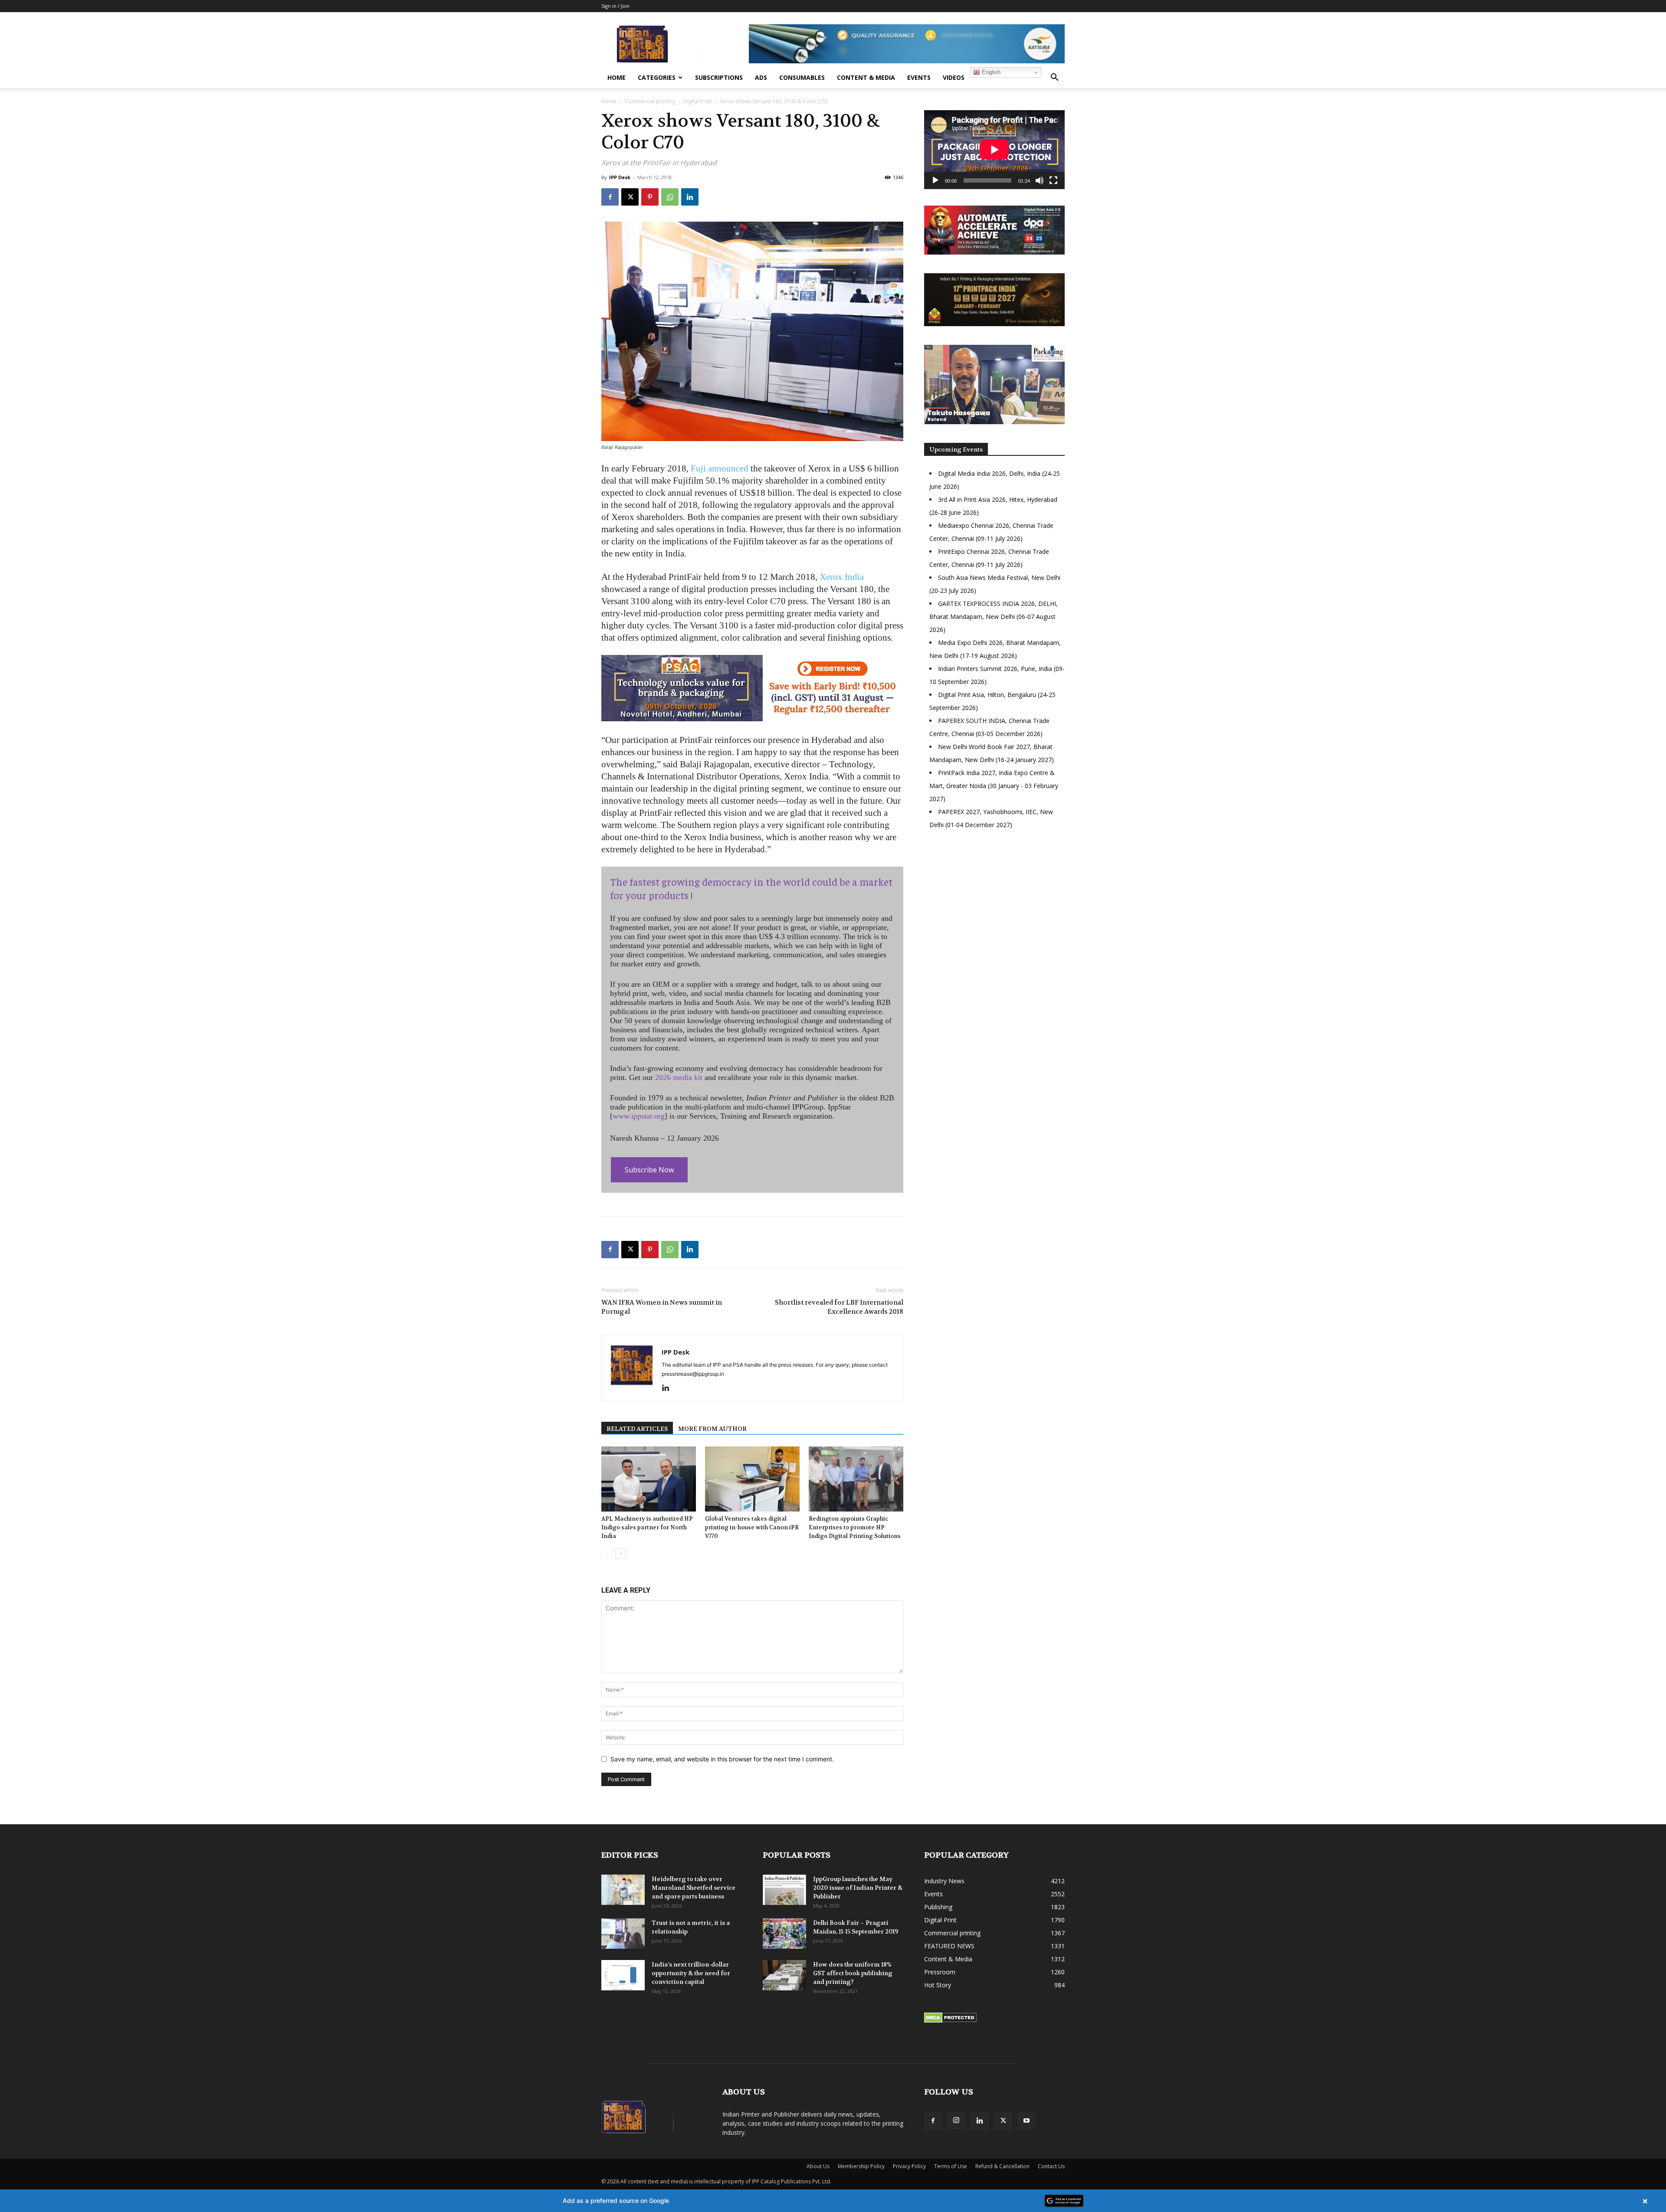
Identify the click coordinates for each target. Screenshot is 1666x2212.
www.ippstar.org (639, 1116)
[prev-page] (607, 1553)
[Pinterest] (650, 197)
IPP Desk (620, 177)
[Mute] (1040, 180)
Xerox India (842, 577)
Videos (954, 77)
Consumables (802, 77)
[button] (1054, 78)
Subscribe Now (649, 1170)
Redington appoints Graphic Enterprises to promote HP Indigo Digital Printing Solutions (855, 1527)
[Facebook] (610, 197)
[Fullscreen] (1053, 180)
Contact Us (1051, 2166)
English (990, 72)
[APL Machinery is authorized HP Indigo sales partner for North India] (649, 1479)
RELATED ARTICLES (637, 1429)
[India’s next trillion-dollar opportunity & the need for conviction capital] (623, 1975)
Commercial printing (650, 101)
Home (617, 77)
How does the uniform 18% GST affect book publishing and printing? (853, 1973)
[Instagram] (956, 2120)
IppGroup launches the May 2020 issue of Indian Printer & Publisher (858, 1888)
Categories (657, 77)
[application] (994, 150)
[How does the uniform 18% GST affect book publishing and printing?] (784, 1975)
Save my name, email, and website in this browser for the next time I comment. (722, 1759)
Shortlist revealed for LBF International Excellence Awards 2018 (839, 1307)
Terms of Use (951, 2166)
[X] (630, 197)
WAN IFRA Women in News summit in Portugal (662, 1307)
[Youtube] (1026, 2121)
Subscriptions (719, 77)
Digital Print (697, 101)
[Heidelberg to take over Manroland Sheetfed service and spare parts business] (623, 1890)
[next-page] (621, 1553)
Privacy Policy (909, 2166)
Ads (761, 77)
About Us (818, 2166)
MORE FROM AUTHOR (712, 1429)
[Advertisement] (994, 911)
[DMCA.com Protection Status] (950, 2021)
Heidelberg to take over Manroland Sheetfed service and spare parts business (694, 1888)
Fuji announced (720, 468)
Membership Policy (861, 2166)
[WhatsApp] (670, 197)
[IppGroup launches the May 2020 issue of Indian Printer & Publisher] (784, 1890)
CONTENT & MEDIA (866, 77)
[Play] (935, 180)
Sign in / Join (615, 6)
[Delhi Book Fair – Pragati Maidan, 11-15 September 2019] (784, 1934)
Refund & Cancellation (1002, 2166)
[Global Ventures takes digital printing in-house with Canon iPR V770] (752, 1479)
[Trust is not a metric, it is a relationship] (623, 1934)
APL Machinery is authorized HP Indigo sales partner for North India (647, 1527)
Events (919, 77)
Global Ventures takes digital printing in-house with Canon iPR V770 (752, 1527)
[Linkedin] (690, 197)
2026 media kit (679, 1077)
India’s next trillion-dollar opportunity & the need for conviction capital (691, 1973)
